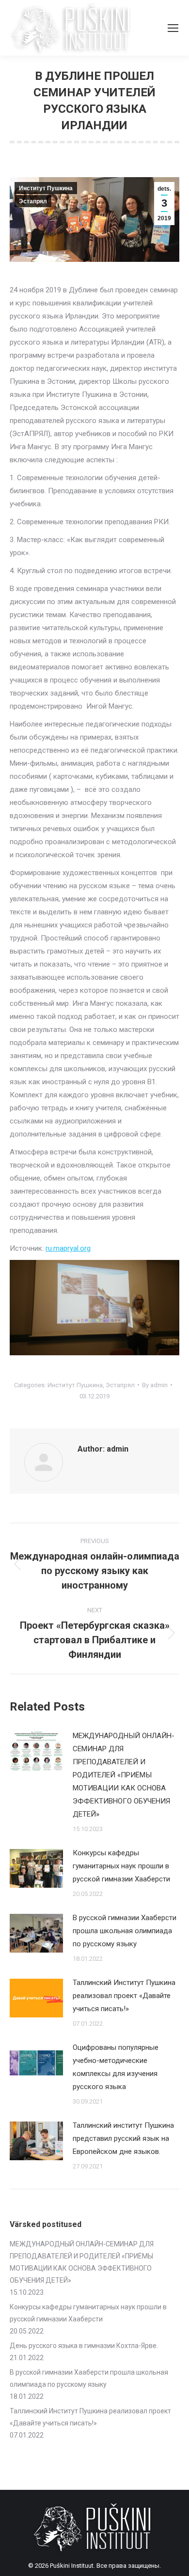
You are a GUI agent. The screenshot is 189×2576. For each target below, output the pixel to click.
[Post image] (36, 1751)
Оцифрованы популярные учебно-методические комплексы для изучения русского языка (116, 2067)
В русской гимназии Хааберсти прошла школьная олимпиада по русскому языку (125, 1931)
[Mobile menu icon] (173, 28)
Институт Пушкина (46, 188)
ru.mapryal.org (68, 1248)
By (155, 1385)
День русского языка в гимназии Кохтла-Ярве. (84, 2346)
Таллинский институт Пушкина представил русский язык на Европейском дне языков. (123, 2138)
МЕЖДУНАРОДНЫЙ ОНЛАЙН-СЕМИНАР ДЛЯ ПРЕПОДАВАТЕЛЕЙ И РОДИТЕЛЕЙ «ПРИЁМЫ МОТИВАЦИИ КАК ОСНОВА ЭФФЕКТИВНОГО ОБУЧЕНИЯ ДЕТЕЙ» (124, 1775)
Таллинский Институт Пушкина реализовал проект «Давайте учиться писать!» (124, 1996)
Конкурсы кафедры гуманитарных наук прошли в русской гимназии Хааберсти (121, 1866)
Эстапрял (33, 201)
